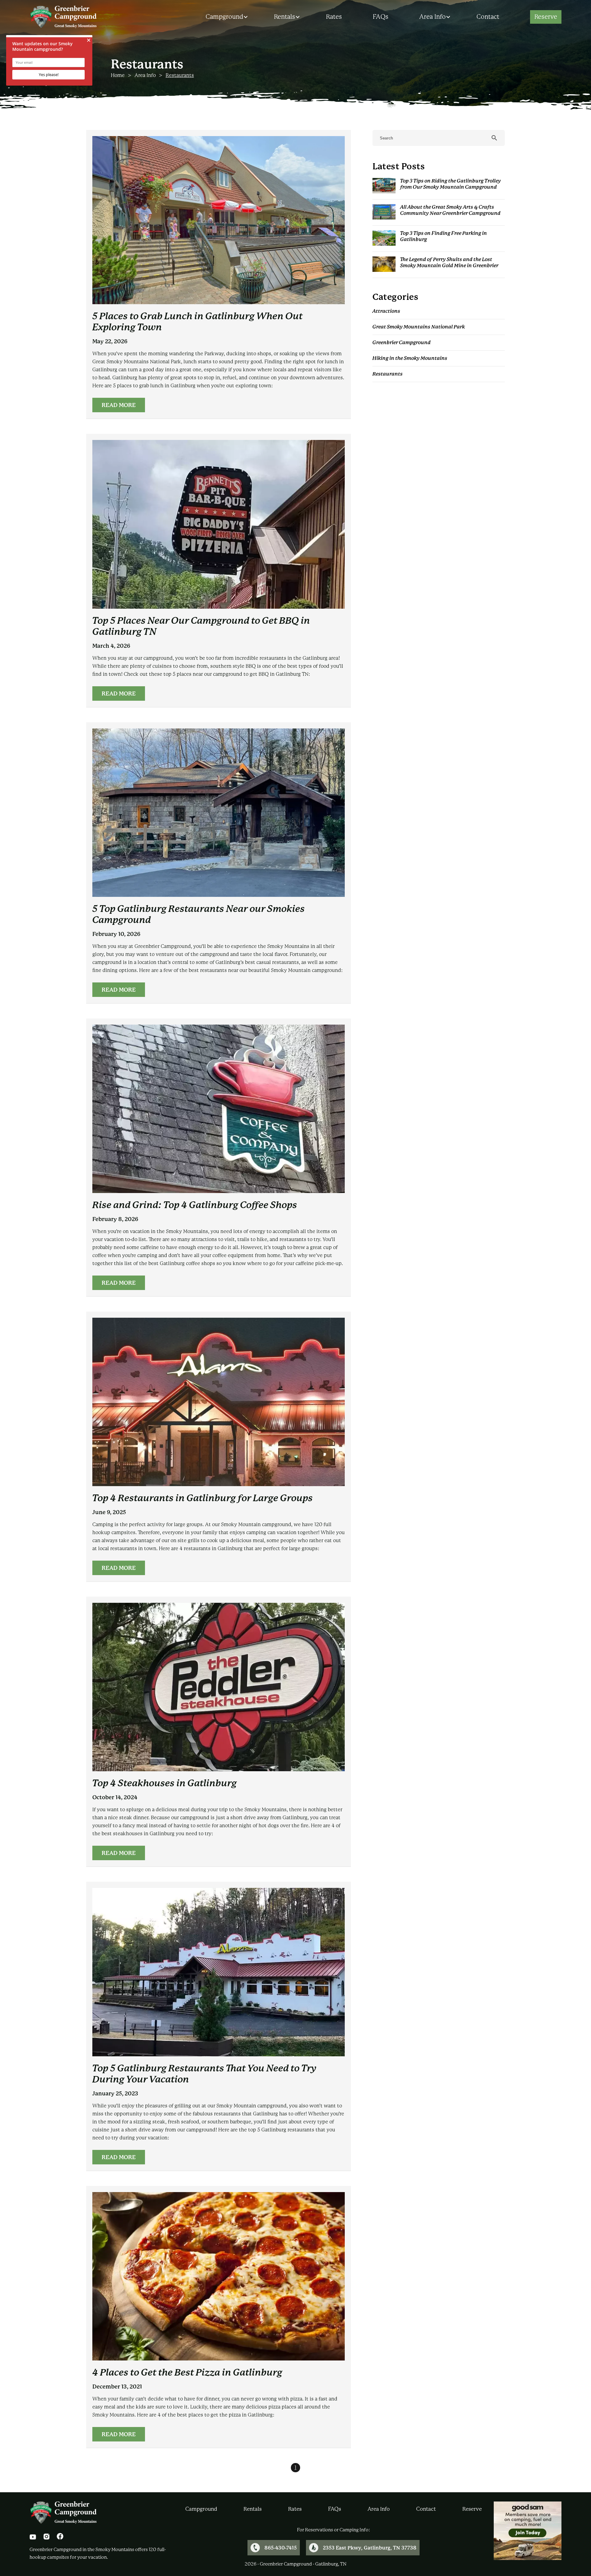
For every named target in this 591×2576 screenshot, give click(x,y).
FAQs (381, 17)
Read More (119, 405)
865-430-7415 (281, 2548)
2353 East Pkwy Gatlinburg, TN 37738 (370, 2548)
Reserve (546, 17)
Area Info (432, 17)
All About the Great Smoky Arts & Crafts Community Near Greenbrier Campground (450, 210)
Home (118, 75)
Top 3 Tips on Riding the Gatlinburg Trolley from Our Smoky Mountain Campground (450, 184)
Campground (224, 17)
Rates (334, 17)
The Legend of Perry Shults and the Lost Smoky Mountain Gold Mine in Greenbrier (449, 262)
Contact (488, 17)
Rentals (285, 17)
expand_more (246, 17)
